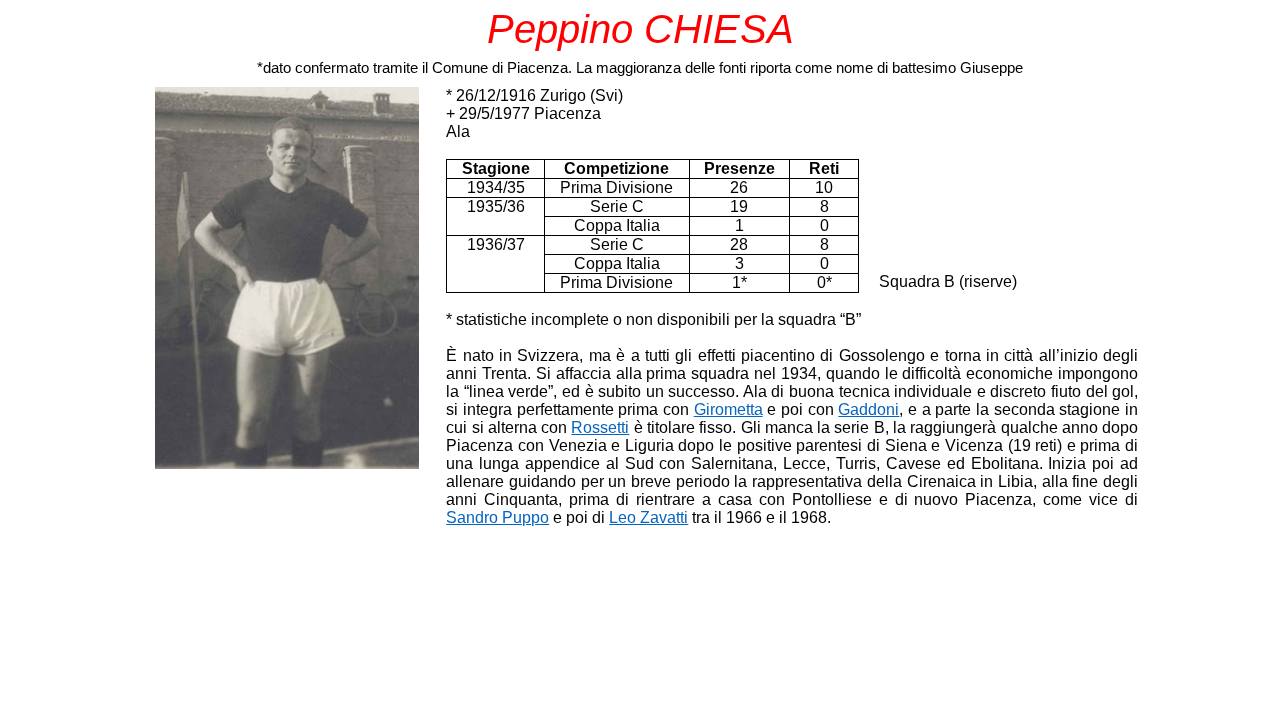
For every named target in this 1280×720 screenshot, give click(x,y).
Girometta (728, 409)
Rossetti (600, 427)
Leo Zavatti (648, 517)
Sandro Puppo (497, 517)
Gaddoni (868, 409)
